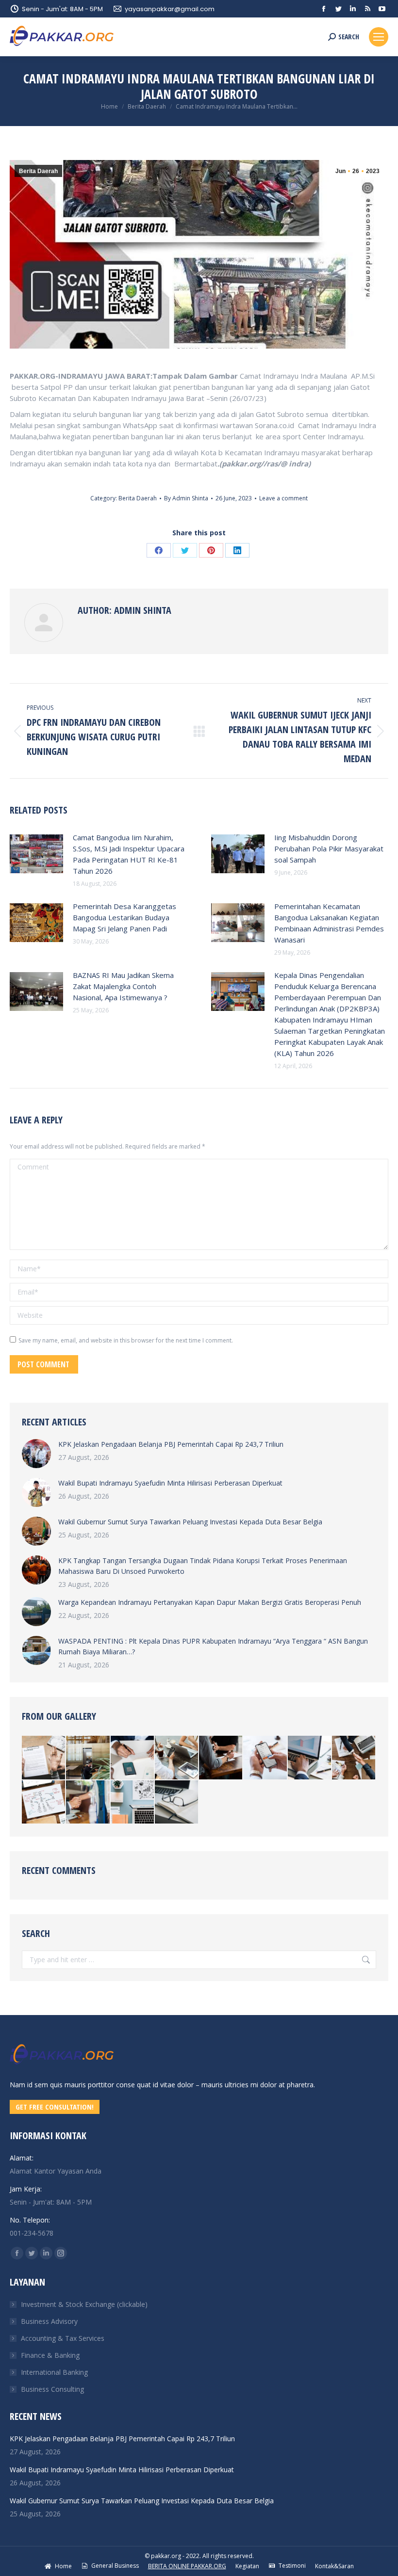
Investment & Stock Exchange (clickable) (84, 2304)
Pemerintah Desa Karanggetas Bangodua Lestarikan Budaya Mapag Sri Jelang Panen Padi (124, 917)
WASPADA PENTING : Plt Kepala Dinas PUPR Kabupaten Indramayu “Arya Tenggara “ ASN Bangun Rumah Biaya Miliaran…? (213, 1646)
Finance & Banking (50, 2355)
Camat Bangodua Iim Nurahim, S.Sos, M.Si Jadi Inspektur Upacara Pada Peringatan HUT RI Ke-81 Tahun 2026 (129, 854)
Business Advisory (49, 2321)
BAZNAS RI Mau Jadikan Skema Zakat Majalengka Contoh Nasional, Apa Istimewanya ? (123, 986)
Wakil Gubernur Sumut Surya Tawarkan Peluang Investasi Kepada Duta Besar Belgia (190, 1522)
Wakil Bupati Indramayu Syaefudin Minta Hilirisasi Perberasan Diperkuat (170, 1483)
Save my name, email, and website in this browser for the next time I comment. (126, 1340)
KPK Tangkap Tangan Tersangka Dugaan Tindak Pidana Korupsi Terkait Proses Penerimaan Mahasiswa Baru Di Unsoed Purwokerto (203, 1566)
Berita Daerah (38, 171)
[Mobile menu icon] (379, 37)
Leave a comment (283, 498)
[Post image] (36, 854)
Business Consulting (52, 2389)
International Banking (54, 2372)
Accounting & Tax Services (63, 2338)
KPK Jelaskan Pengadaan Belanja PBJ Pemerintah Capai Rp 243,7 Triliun (171, 1444)
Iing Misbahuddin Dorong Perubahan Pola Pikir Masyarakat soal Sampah (329, 848)
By (186, 498)
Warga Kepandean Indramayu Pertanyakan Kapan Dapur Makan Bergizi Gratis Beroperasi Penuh (210, 1602)
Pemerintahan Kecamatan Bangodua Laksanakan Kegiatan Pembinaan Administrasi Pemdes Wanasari (329, 923)
